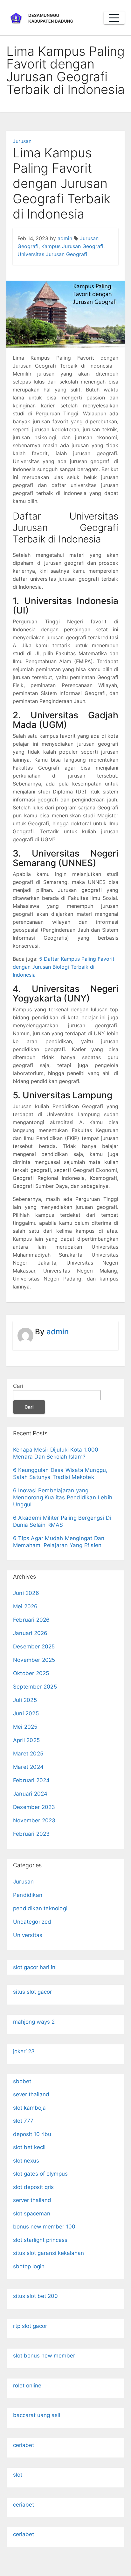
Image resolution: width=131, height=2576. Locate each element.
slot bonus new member (44, 2356)
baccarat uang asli (37, 2415)
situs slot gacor (32, 1992)
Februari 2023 (31, 1834)
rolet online (27, 2386)
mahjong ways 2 (34, 2022)
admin (65, 238)
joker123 (24, 2051)
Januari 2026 (30, 1633)
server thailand (32, 2200)
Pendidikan (28, 1895)
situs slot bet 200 (35, 2296)
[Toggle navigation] (114, 18)
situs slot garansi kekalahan (48, 2253)
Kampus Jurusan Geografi (72, 246)
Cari (18, 1386)
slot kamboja (29, 2108)
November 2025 (34, 1660)
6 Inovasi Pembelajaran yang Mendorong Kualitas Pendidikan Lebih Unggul (63, 1497)
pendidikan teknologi (40, 1908)
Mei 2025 (25, 1727)
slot (18, 2475)
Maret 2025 (28, 1754)
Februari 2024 (31, 1780)
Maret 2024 (28, 1767)
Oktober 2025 (31, 1673)
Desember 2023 (34, 1807)
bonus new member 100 (44, 2227)
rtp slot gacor (30, 2326)
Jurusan (22, 141)
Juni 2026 (26, 1593)
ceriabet (24, 2445)
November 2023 (34, 1820)
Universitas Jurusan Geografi (52, 254)
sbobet (22, 2081)
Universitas (28, 1935)
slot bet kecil (29, 2147)
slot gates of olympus (40, 2174)
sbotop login (29, 2266)
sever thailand (31, 2094)
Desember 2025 (34, 1647)
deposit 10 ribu (32, 2134)
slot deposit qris (33, 2187)
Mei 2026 (25, 1606)
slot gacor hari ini (35, 1967)
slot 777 (23, 2121)
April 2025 (26, 1740)
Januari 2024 (30, 1794)
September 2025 (35, 1687)
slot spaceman (32, 2214)
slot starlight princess (40, 2240)
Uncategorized (32, 1922)
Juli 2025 (25, 1700)
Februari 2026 (31, 1620)
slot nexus (26, 2161)
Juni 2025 (26, 1713)
